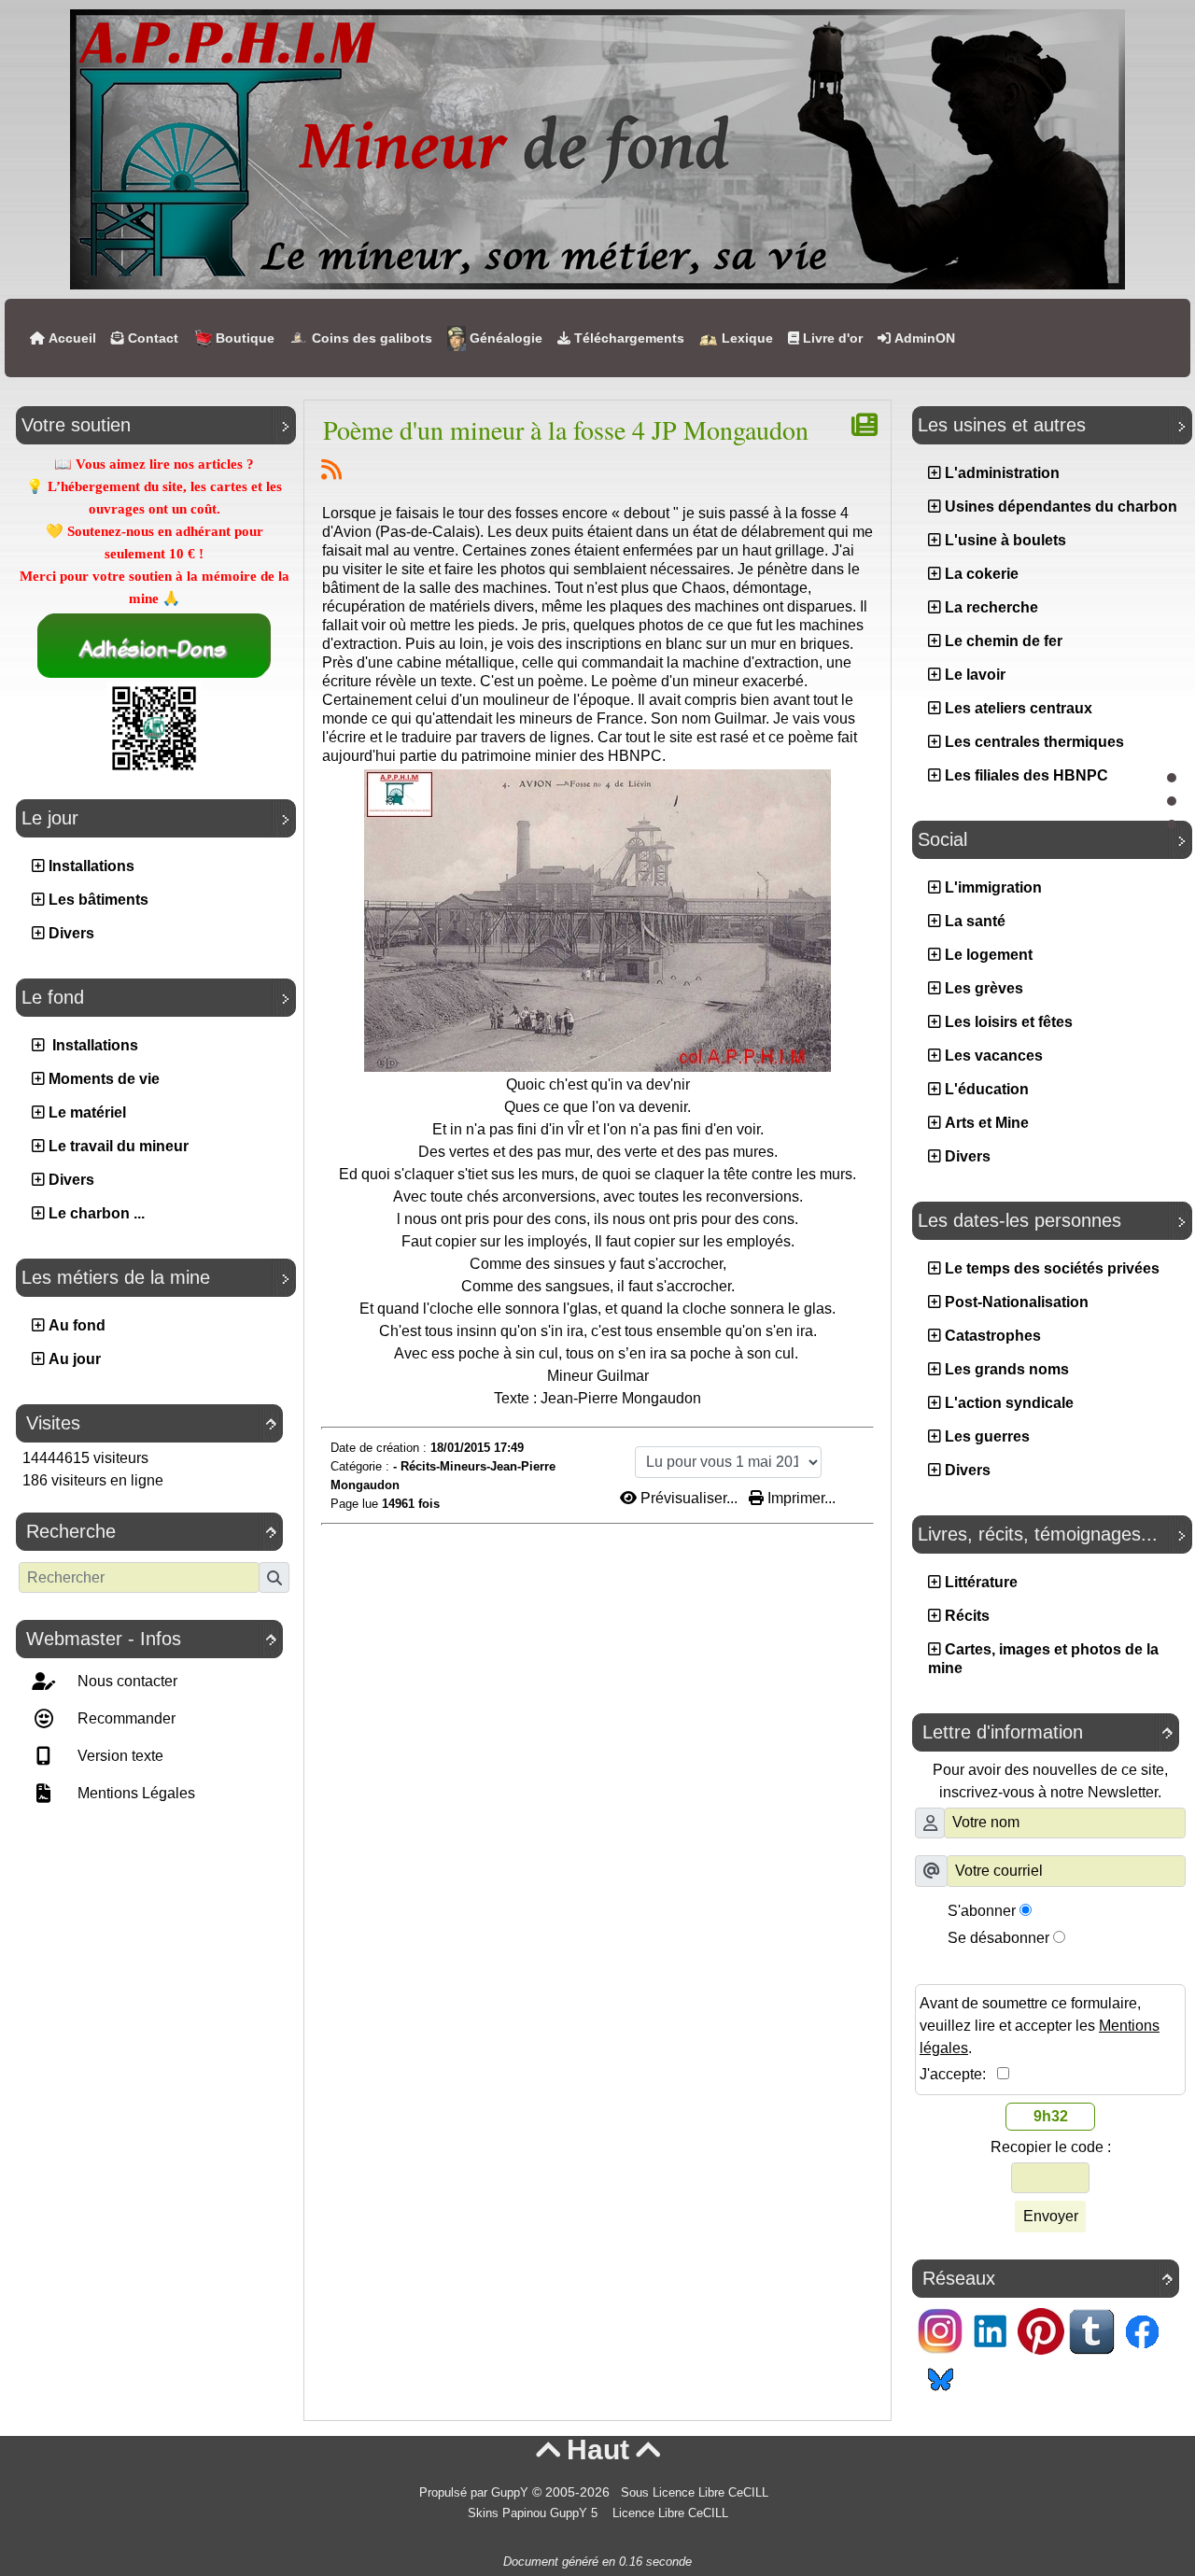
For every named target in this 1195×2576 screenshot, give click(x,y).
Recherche (151, 1531)
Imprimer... (800, 1498)
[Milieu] (1172, 801)
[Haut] (1172, 778)
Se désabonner (998, 1938)
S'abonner (982, 1911)
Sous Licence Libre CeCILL (696, 2493)
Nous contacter (126, 1681)
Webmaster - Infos (151, 1639)
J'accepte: (958, 2074)
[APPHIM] (597, 148)
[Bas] (1172, 824)
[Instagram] (940, 2330)
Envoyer (1051, 2216)
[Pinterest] (1041, 2330)
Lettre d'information (1047, 1732)
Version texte (119, 1756)
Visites (151, 1423)
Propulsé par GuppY (476, 2493)
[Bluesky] (940, 2377)
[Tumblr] (1091, 2330)
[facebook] (1142, 2330)
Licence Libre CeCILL (668, 2513)
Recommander (125, 1718)
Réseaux (1047, 2278)
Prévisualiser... (689, 1498)
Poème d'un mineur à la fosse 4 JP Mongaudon (566, 429)
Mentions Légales (134, 1793)
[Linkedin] (991, 2330)
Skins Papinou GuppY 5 (536, 2513)
